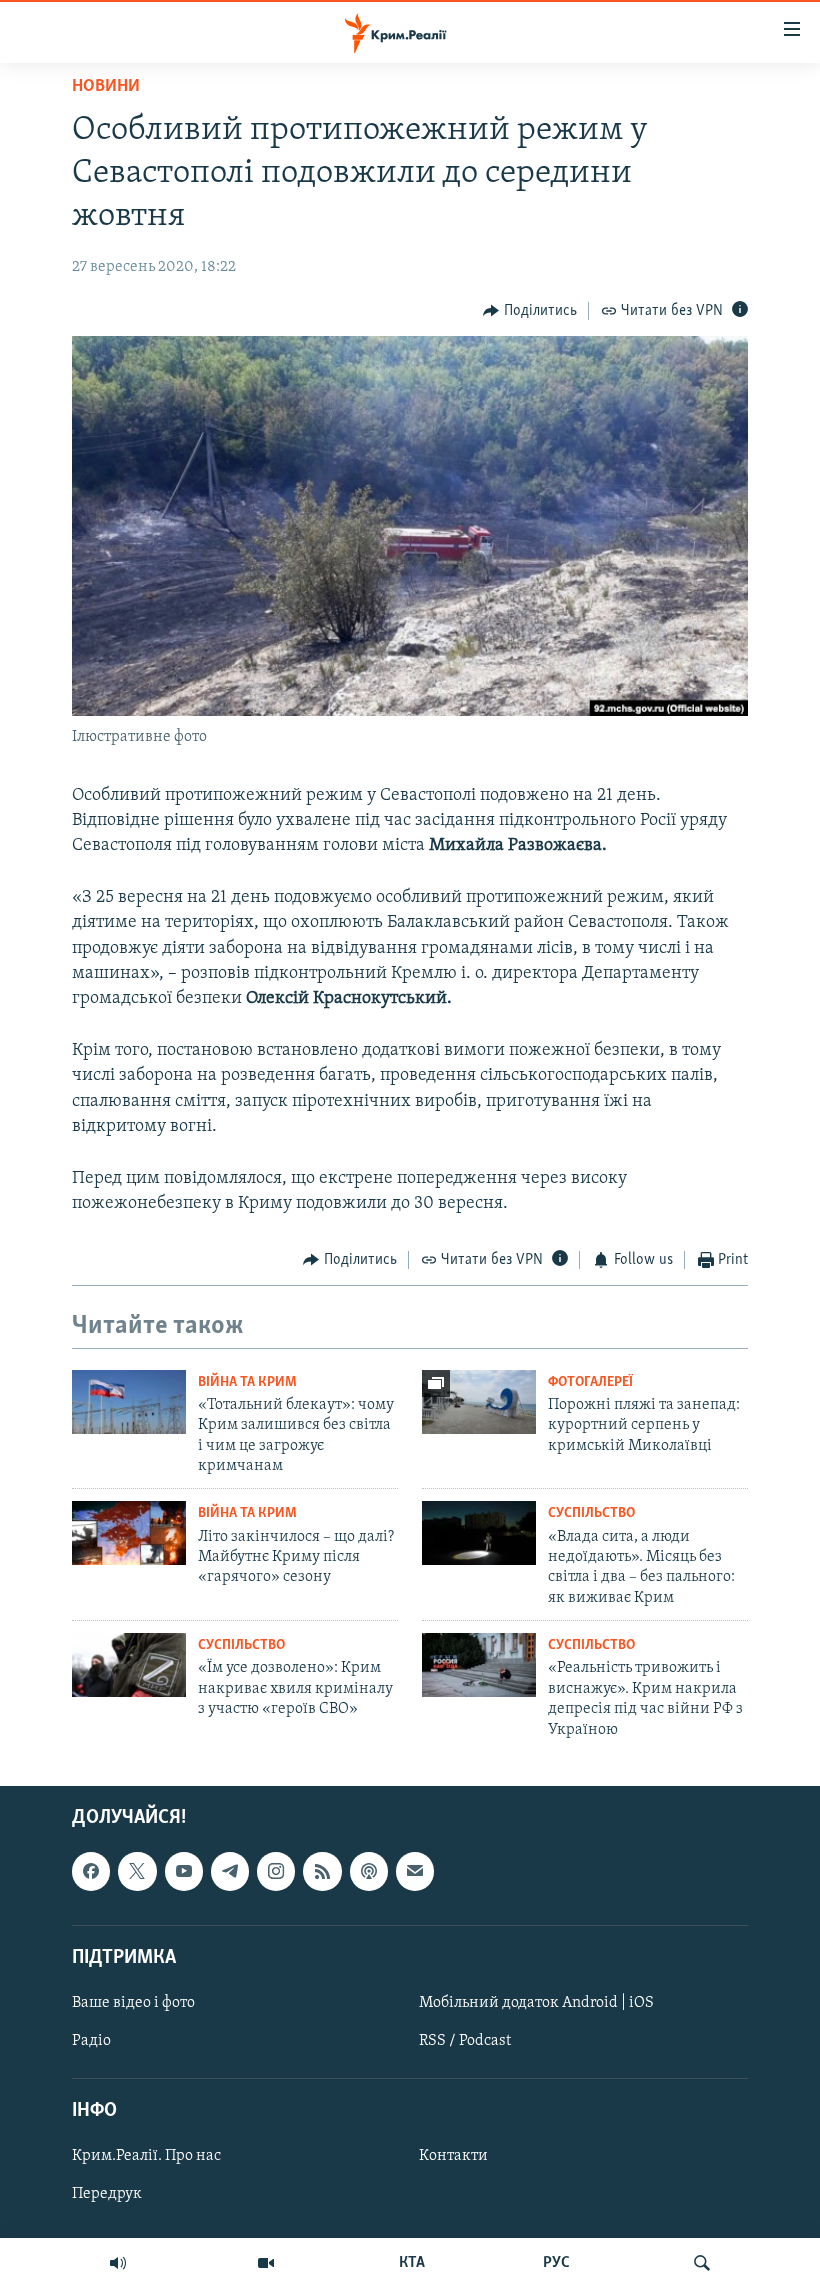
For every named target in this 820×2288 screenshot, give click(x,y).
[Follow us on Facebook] (91, 1871)
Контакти (453, 2156)
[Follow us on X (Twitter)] (137, 1871)
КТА (412, 2263)
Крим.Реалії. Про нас (146, 2156)
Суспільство (591, 1513)
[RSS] (322, 1871)
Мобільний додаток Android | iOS (536, 2003)
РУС (556, 2263)
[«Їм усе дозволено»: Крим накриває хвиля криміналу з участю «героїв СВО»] (129, 1665)
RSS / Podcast (465, 2041)
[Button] (530, 311)
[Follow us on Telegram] (230, 1871)
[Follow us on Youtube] (184, 1871)
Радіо (91, 2041)
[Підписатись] (415, 1871)
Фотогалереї (590, 1382)
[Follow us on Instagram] (276, 1871)
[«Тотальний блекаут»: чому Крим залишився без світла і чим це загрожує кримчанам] (129, 1402)
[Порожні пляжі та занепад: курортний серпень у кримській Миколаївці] (479, 1402)
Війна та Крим (247, 1382)
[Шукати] (702, 2263)
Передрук (107, 2194)
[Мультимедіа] (266, 2263)
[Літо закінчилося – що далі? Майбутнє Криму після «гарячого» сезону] (129, 1533)
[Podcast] (369, 1871)
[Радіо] (118, 2263)
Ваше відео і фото (133, 2003)
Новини (106, 87)
